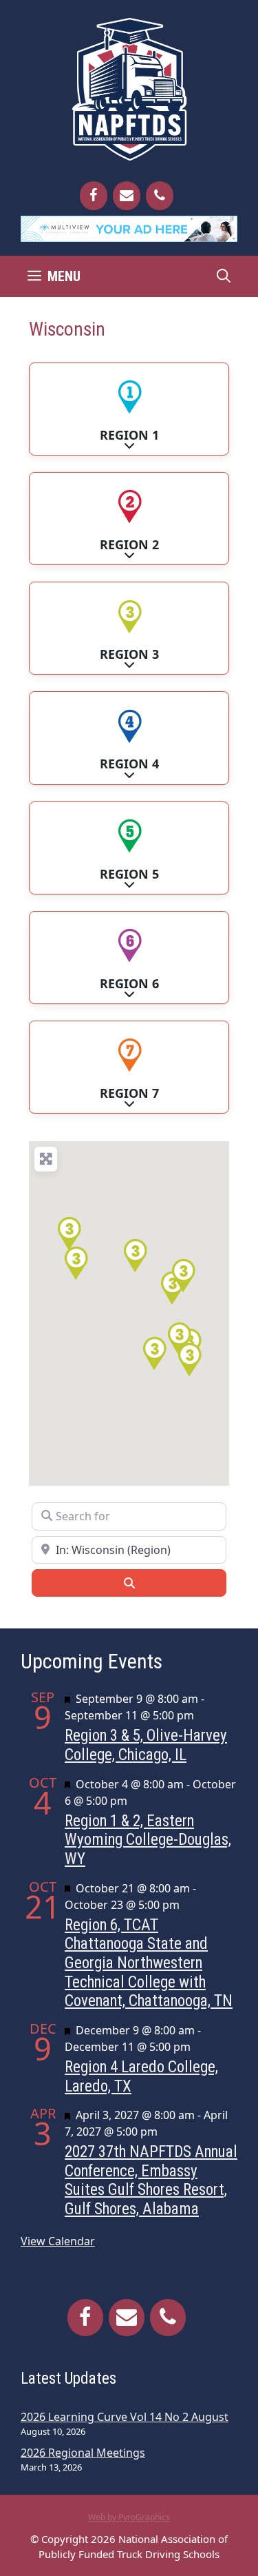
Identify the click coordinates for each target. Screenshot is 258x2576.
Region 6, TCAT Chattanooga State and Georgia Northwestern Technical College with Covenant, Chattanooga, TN (149, 1963)
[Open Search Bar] (224, 276)
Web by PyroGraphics (129, 2517)
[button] (135, 1256)
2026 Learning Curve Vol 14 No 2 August (125, 2417)
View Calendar (58, 2241)
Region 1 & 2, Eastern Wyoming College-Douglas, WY (148, 1840)
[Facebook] (94, 196)
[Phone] (160, 196)
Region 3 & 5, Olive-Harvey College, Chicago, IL (146, 1745)
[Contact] (127, 196)
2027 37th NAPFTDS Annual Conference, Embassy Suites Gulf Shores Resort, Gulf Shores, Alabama (151, 2180)
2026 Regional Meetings (83, 2453)
